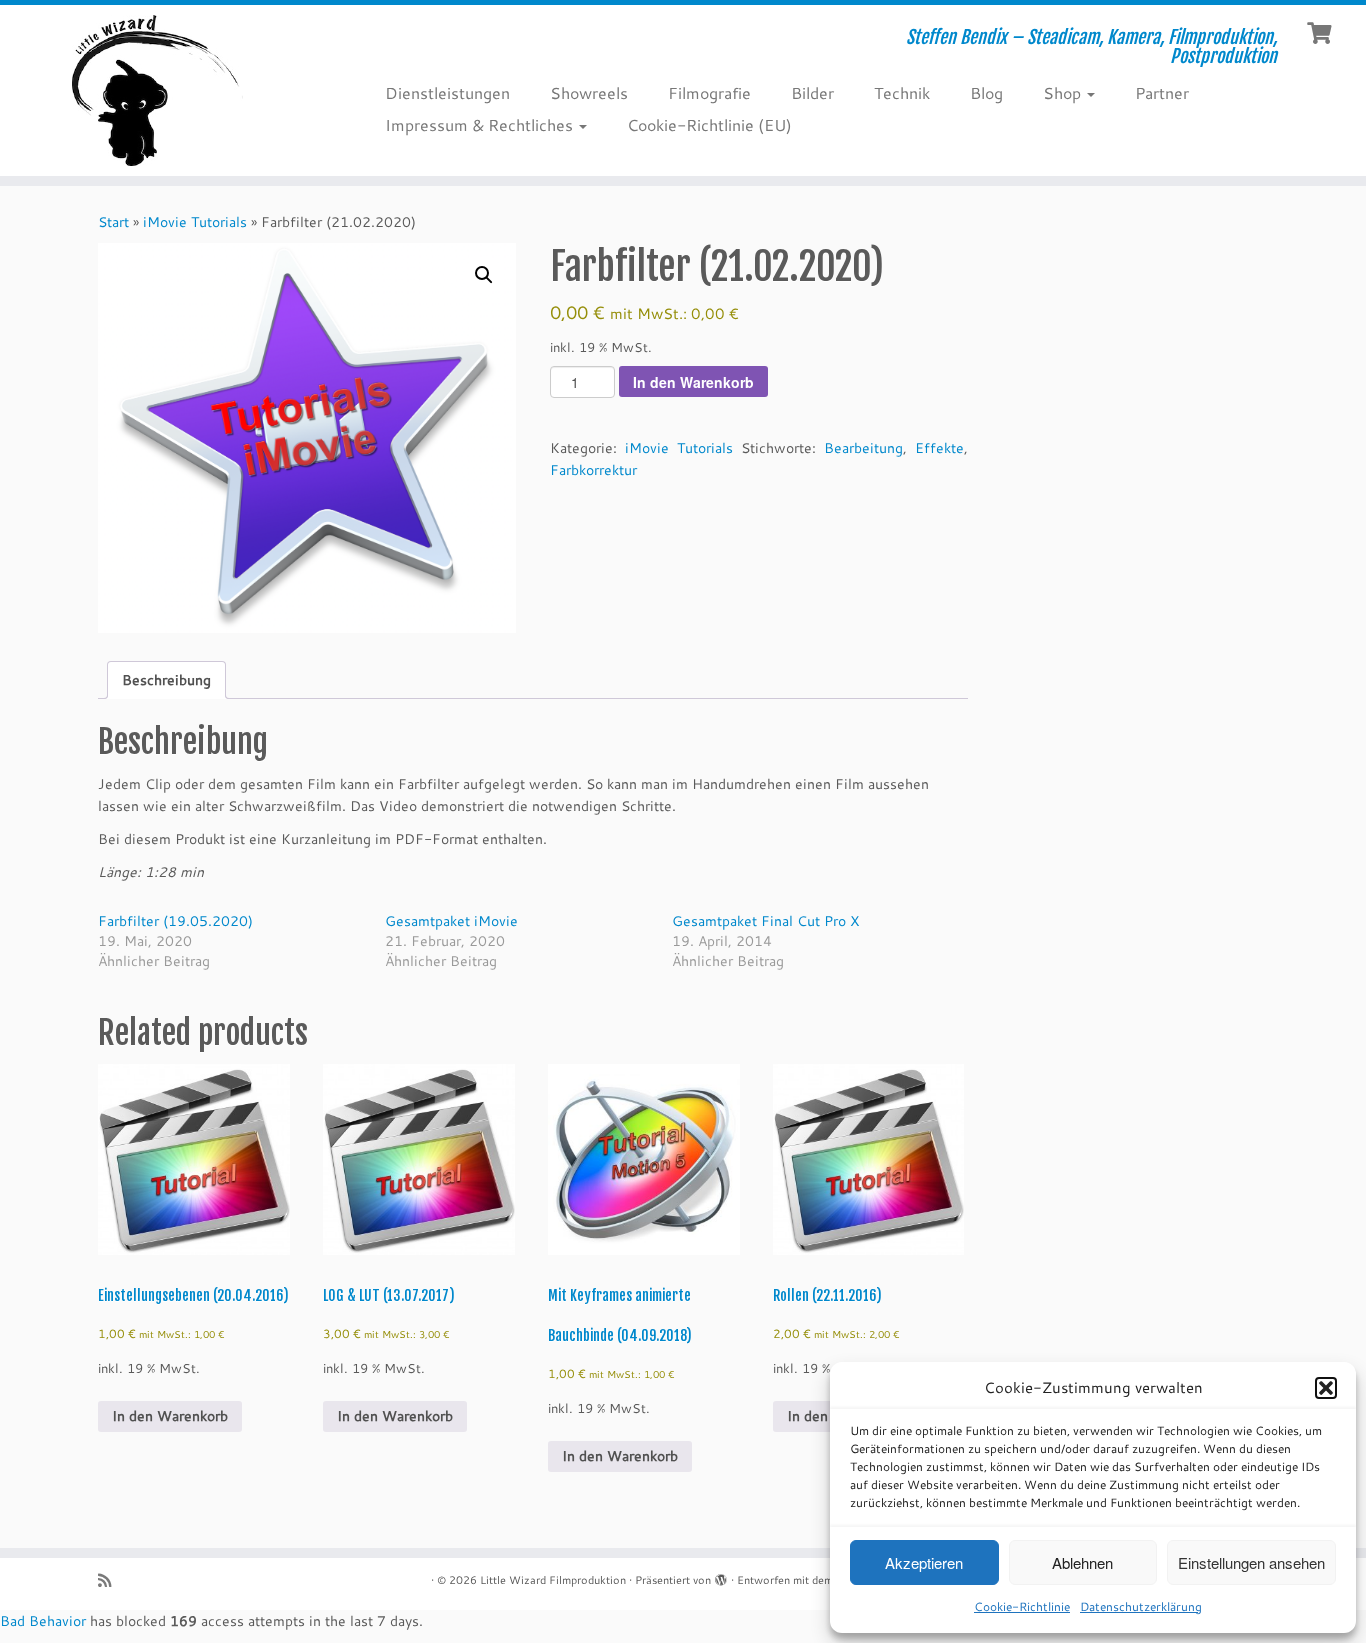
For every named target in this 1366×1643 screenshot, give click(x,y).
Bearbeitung (863, 448)
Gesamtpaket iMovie (451, 921)
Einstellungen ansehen (1251, 1562)
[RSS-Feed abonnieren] (111, 1580)
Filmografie (709, 92)
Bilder (812, 92)
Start (113, 222)
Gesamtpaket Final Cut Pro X (765, 921)
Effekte (939, 448)
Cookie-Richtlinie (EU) (709, 124)
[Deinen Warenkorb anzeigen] (1321, 31)
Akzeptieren (924, 1562)
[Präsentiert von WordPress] (721, 1576)
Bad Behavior (43, 1621)
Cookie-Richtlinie (1022, 1606)
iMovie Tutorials (195, 222)
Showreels (589, 92)
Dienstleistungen (447, 92)
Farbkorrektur (593, 470)
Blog (986, 92)
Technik (902, 92)
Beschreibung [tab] (166, 680)
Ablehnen (1082, 1562)
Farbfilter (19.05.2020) (175, 921)
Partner (1162, 92)
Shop (1064, 92)
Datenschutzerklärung (1141, 1606)
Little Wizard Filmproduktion (553, 1580)
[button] (1326, 1388)
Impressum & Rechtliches (481, 124)
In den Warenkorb (693, 382)
